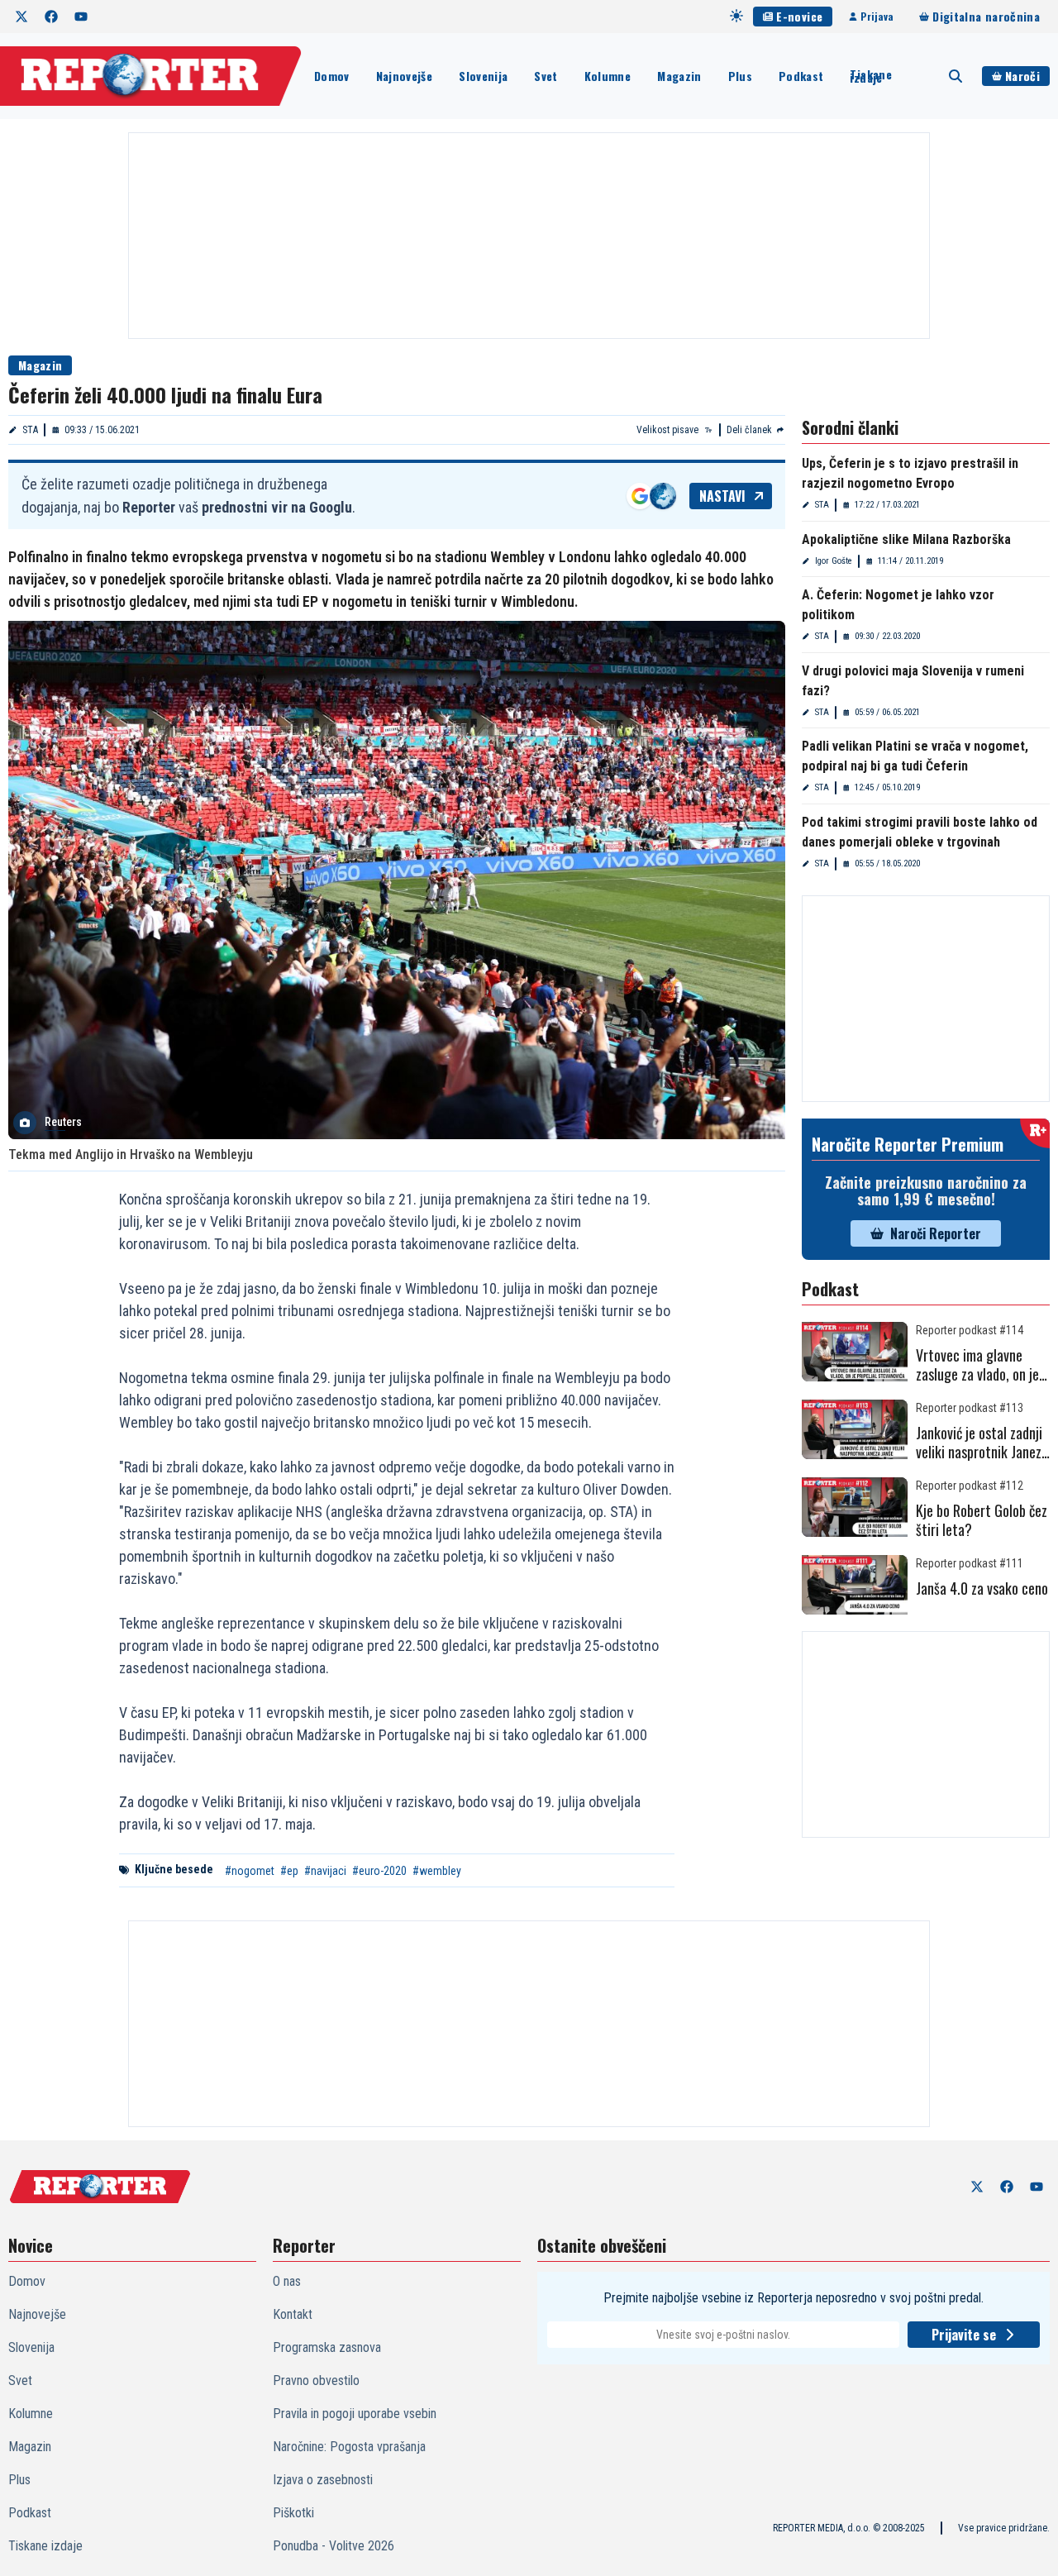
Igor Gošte (834, 561)
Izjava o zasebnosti (323, 2480)
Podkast (801, 76)
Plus (740, 76)
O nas (287, 2281)
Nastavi (722, 496)
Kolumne (608, 76)
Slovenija (483, 76)
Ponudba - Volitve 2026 (334, 2546)
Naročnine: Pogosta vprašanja (349, 2447)
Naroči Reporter (936, 1233)
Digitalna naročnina (986, 16)
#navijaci (325, 1871)
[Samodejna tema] (736, 16)
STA (30, 430)
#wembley (437, 1871)
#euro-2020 (379, 1871)
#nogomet (250, 1871)
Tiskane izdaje (870, 76)
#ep (289, 1871)
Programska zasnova (327, 2347)
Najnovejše (405, 76)
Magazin (679, 76)
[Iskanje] (956, 76)
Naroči (1022, 76)
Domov (332, 76)
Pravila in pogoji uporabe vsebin (355, 2414)
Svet (546, 76)
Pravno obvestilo (316, 2380)
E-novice (799, 16)
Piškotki (293, 2513)
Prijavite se (964, 2335)
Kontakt (293, 2314)
